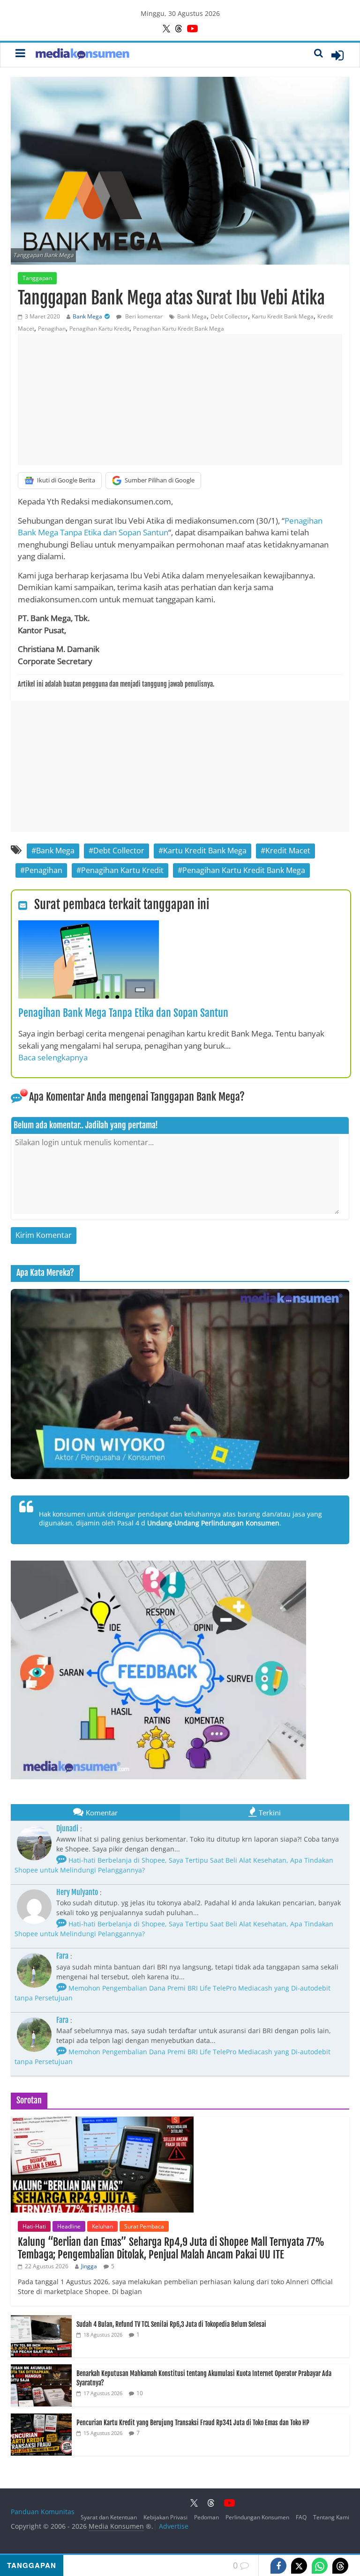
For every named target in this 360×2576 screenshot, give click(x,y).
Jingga (89, 2266)
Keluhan (102, 2226)
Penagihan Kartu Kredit (99, 329)
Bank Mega (87, 316)
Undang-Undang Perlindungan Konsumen (213, 1523)
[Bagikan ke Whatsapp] (320, 2566)
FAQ (301, 2517)
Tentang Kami (331, 2517)
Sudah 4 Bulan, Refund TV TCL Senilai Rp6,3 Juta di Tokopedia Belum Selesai (171, 2324)
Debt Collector (229, 316)
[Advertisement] (180, 400)
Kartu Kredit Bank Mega (283, 316)
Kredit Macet (288, 851)
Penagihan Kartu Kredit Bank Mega (179, 329)
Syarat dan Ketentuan (109, 2517)
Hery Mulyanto (77, 1892)
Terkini (270, 1813)
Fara (62, 1956)
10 (140, 2393)
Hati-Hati (34, 2226)
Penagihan (52, 329)
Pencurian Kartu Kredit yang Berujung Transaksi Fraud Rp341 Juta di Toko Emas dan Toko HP (193, 2423)
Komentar (102, 1813)
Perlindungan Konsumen (257, 2517)
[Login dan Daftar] (337, 55)
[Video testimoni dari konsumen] (180, 1384)
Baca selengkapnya (53, 1057)
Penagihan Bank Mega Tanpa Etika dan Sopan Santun (123, 1013)
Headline (69, 2226)
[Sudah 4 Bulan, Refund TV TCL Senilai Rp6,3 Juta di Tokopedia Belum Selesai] (41, 2320)
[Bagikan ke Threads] (340, 2566)
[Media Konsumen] (82, 55)
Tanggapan (37, 278)
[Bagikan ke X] (299, 2566)
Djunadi (67, 1828)
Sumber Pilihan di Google (160, 480)
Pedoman (206, 2517)
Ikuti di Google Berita (66, 480)
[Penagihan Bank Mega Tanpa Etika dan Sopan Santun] (89, 926)
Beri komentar (143, 316)
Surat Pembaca (144, 2226)
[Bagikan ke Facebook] (278, 2566)
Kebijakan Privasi (165, 2517)
